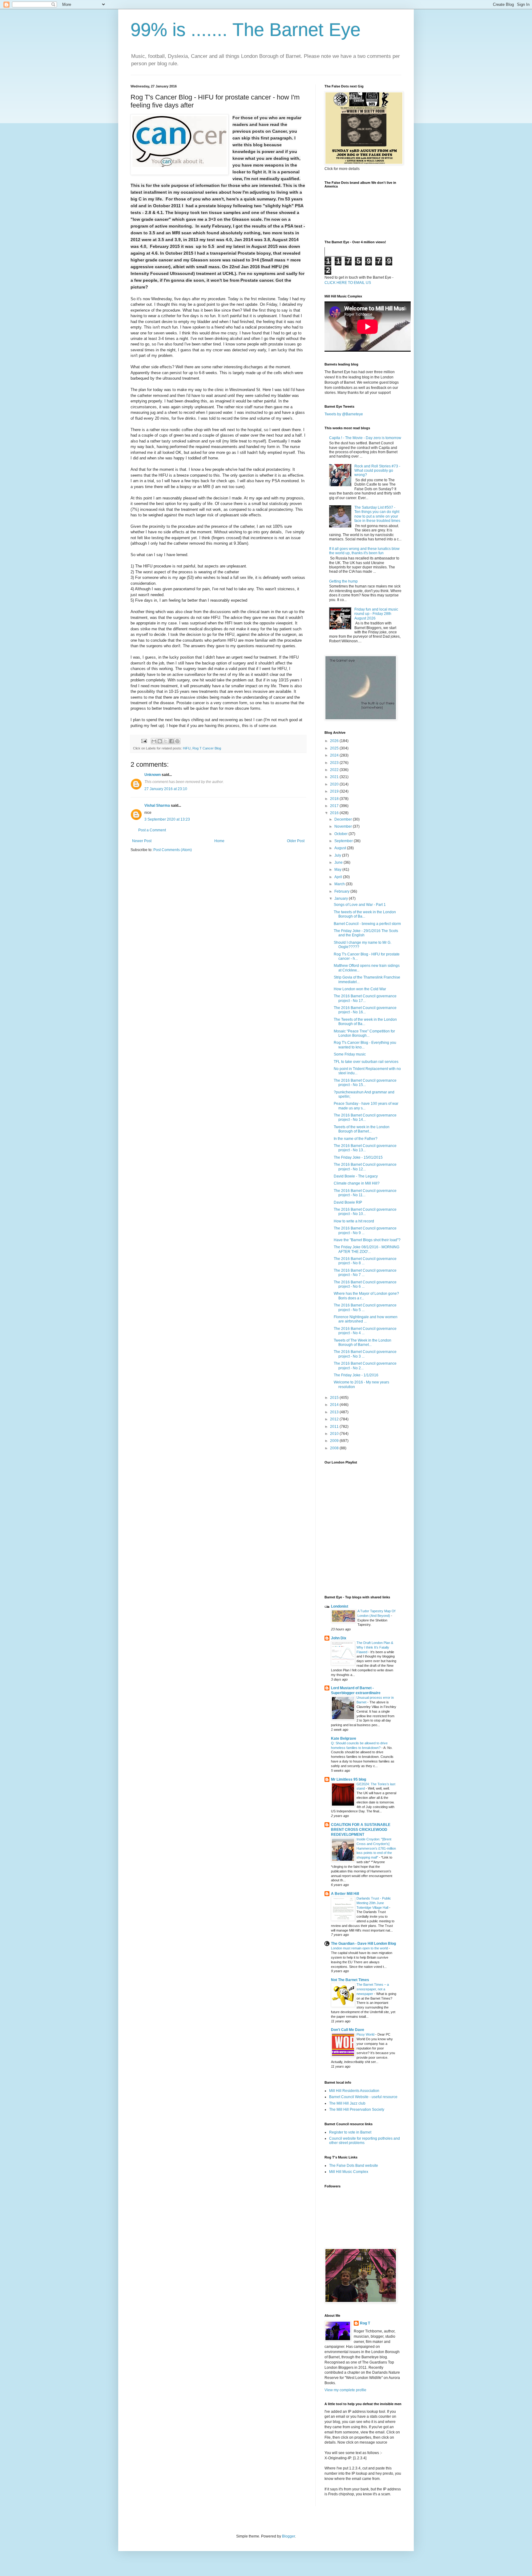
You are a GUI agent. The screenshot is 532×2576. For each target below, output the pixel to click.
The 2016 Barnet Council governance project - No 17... (365, 998)
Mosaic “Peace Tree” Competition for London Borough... (364, 1033)
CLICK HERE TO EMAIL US (348, 283)
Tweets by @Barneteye (344, 414)
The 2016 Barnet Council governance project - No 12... (365, 1167)
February (342, 891)
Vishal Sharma (157, 806)
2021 (335, 777)
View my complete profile (345, 2390)
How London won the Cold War (360, 989)
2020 (335, 784)
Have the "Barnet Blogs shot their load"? (367, 1240)
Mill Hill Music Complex (349, 2172)
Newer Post (142, 841)
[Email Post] (144, 741)
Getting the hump (343, 581)
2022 (335, 770)
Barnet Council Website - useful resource (363, 2097)
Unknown (153, 775)
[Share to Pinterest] (177, 741)
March (340, 884)
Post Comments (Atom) (173, 850)
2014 (335, 1405)
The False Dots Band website (354, 2166)
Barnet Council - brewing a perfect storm (367, 924)
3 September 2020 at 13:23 (167, 819)
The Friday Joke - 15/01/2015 (358, 1157)
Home (219, 841)
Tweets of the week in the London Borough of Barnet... (362, 1129)
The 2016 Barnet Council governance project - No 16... (365, 1010)
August (341, 848)
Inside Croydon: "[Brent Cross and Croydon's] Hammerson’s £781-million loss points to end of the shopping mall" (376, 1848)
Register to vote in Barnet (350, 2132)
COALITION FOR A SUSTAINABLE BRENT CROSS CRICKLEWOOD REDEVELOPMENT (361, 1830)
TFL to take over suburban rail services (366, 1062)
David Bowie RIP (348, 1202)
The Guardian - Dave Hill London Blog (363, 1944)
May (338, 870)
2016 (335, 813)
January (342, 898)
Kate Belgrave (344, 1738)
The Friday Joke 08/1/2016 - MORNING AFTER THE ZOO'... (367, 1249)
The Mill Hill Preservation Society (357, 2110)
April (339, 877)
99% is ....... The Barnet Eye (246, 30)
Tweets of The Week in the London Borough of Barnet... (363, 1343)
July (338, 855)
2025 (335, 748)
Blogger (288, 2536)
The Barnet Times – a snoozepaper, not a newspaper (373, 1989)
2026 (335, 741)
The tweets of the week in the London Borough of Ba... (365, 914)
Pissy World (366, 2034)
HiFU (187, 748)
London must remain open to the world (360, 1948)
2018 (335, 799)
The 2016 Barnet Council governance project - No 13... (365, 1148)
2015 (335, 1398)
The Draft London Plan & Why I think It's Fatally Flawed (375, 1647)
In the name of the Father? (356, 1139)
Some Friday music (350, 1054)
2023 (335, 763)
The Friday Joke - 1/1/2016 (356, 1375)
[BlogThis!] (160, 741)
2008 (335, 1448)
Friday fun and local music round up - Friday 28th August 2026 (376, 614)
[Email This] (154, 741)
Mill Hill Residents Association (354, 2091)
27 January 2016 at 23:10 (166, 789)
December (344, 819)
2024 (335, 755)
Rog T (365, 2323)
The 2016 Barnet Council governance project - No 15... (365, 1083)
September (344, 841)
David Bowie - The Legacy (356, 1176)
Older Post (296, 841)
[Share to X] (166, 741)
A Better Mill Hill (345, 1894)
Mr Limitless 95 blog (349, 1779)
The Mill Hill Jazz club (347, 2103)
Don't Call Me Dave (348, 2030)
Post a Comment (152, 830)
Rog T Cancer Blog (207, 748)
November (344, 826)
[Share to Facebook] (171, 741)
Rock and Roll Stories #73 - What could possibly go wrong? (377, 471)
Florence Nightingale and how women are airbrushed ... (366, 1319)
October (341, 834)
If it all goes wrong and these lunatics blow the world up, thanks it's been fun (364, 551)
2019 (335, 791)
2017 (335, 806)
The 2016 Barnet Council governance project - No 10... (365, 1212)
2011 (335, 1427)
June (339, 862)
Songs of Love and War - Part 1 (360, 905)
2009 (335, 1441)
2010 (335, 1434)
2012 (335, 1419)
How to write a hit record (354, 1221)
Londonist (340, 1606)
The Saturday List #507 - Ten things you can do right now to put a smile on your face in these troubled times (377, 514)
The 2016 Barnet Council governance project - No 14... (365, 1117)
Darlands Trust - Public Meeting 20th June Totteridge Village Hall (374, 1903)
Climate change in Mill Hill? (357, 1183)
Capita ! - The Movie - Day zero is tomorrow (365, 438)
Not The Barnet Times (350, 1980)
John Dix (339, 1638)
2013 (335, 1412)
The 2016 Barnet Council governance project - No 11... (365, 1193)
